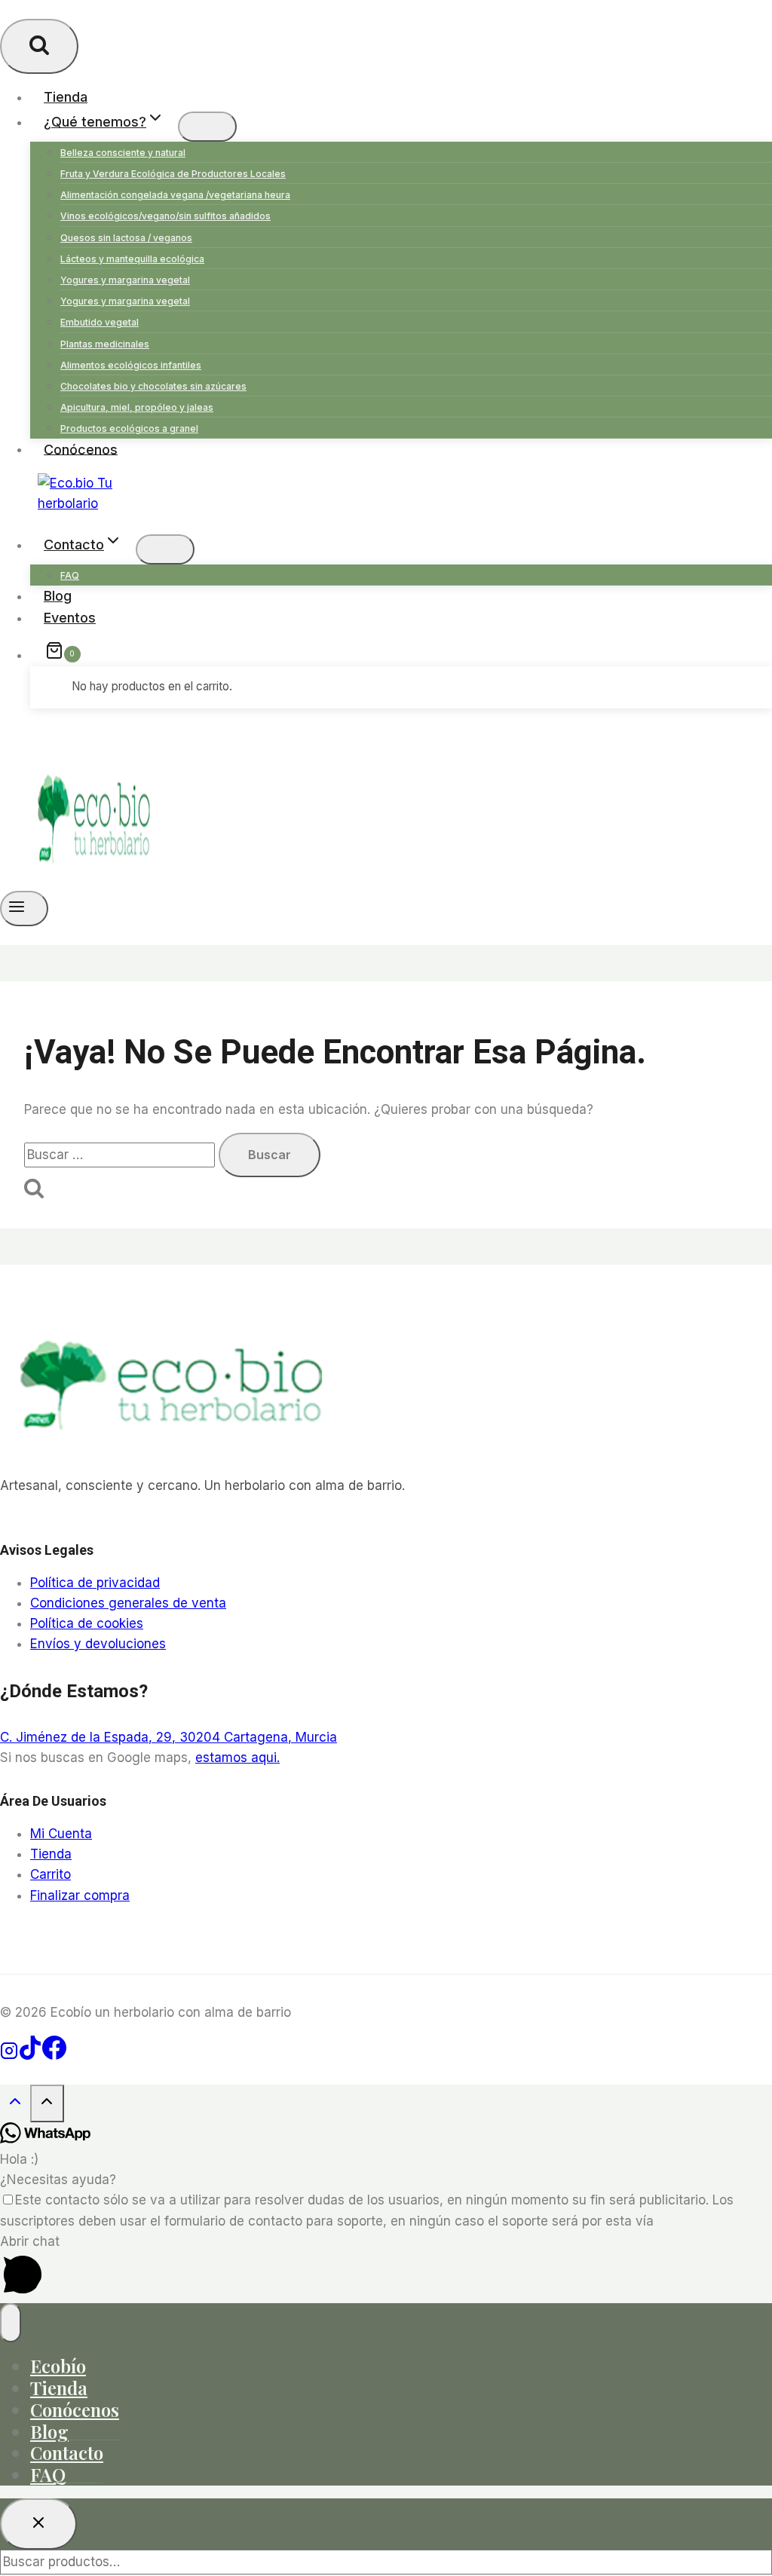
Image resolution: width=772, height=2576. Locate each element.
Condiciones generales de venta (128, 1603)
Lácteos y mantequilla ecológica (132, 259)
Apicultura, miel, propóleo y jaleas (137, 407)
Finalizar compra (80, 1895)
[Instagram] (9, 2055)
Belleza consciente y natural (123, 153)
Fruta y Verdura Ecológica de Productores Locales (173, 174)
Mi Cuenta (61, 1834)
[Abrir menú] (24, 908)
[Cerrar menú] (11, 2323)
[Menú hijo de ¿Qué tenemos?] (207, 127)
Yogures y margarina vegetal (125, 280)
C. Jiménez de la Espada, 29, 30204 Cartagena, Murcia (168, 1737)
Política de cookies (87, 1623)
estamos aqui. (237, 1758)
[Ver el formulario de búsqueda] (39, 46)
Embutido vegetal (100, 322)
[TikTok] (30, 2055)
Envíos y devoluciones (98, 1644)
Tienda (66, 97)
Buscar (758, 2562)
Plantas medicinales (105, 344)
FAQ (70, 575)
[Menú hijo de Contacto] (165, 549)
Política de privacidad (95, 1583)
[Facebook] (54, 2055)
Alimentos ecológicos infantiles (131, 365)
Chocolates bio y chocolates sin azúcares (153, 386)
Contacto (67, 2452)
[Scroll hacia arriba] (15, 2105)
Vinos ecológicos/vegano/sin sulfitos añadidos (165, 216)
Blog (58, 596)
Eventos (70, 618)
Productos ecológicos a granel (129, 428)
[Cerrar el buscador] (38, 2524)
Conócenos (81, 449)
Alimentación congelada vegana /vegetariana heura (175, 195)
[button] (386, 2267)
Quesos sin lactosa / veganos (126, 238)
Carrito (51, 1874)
